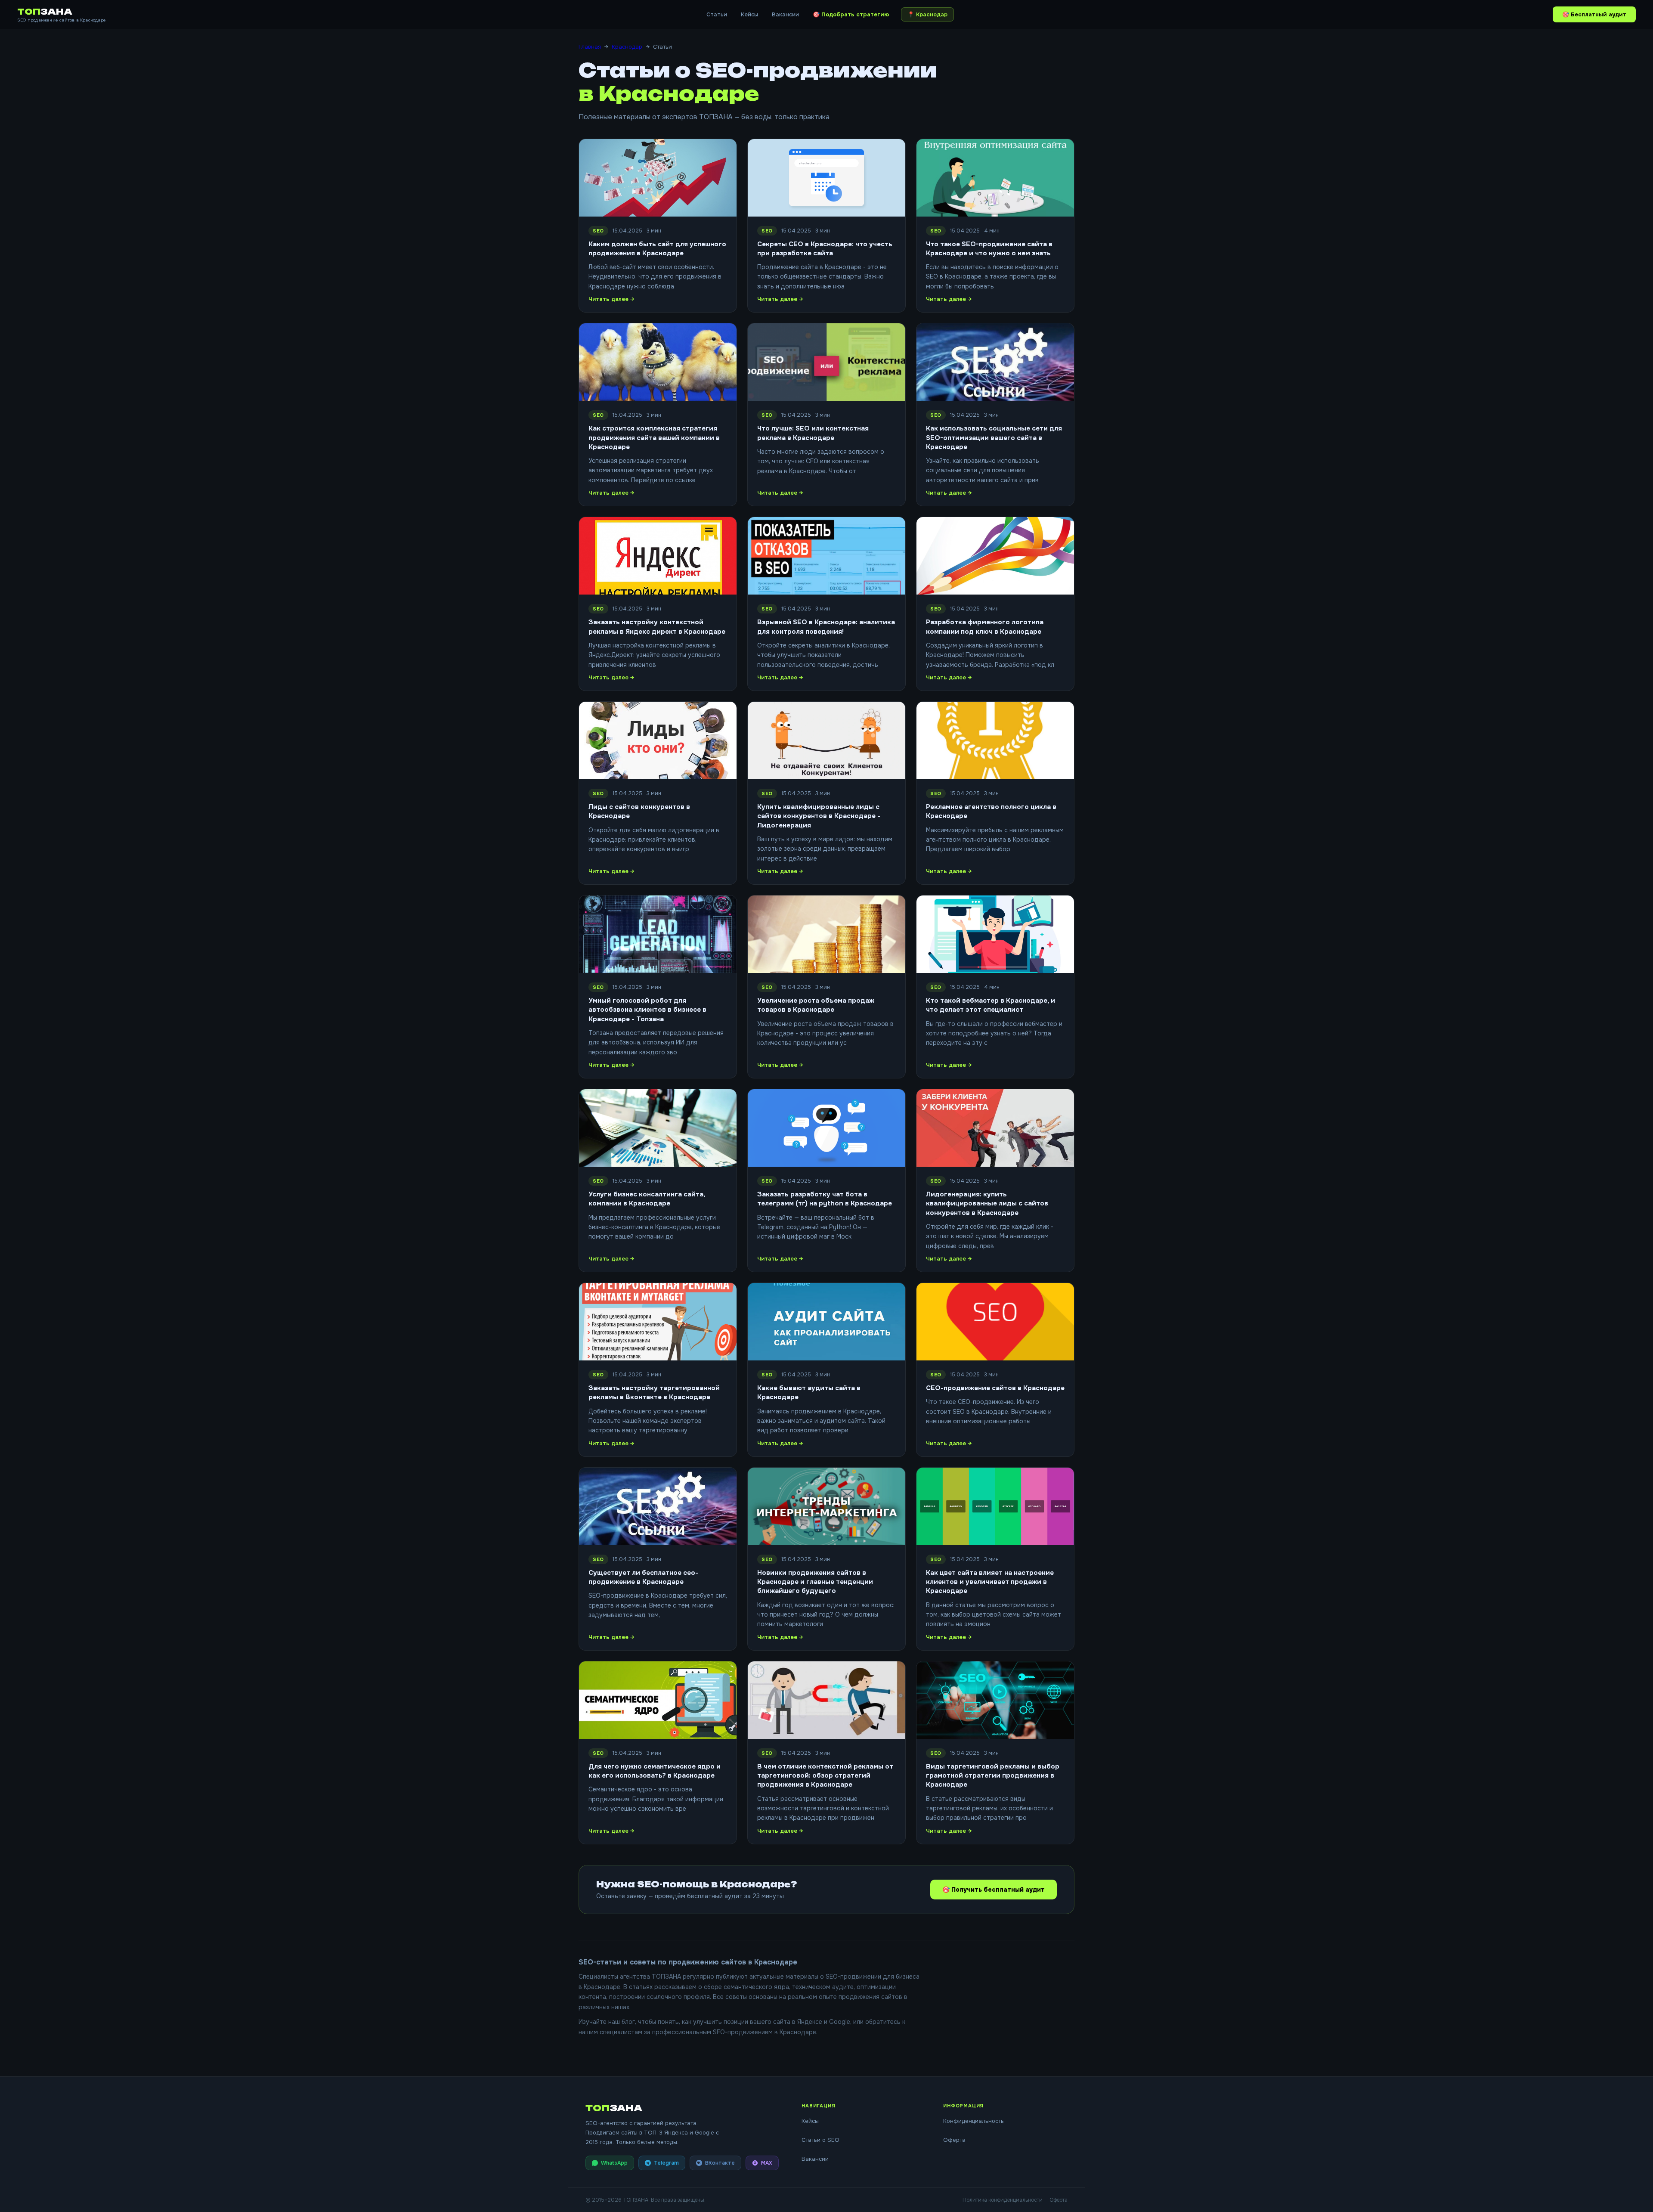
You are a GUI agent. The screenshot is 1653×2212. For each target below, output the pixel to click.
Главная (590, 47)
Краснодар (627, 47)
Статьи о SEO (820, 2140)
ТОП (45, 12)
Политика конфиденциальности (1003, 2200)
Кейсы (749, 14)
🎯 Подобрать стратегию (851, 14)
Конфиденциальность (974, 2121)
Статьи (717, 14)
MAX (767, 2163)
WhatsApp (614, 2163)
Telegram (666, 2163)
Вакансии (785, 14)
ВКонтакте (720, 2163)
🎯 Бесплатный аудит (1594, 14)
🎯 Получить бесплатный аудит (994, 1890)
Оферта (954, 2140)
